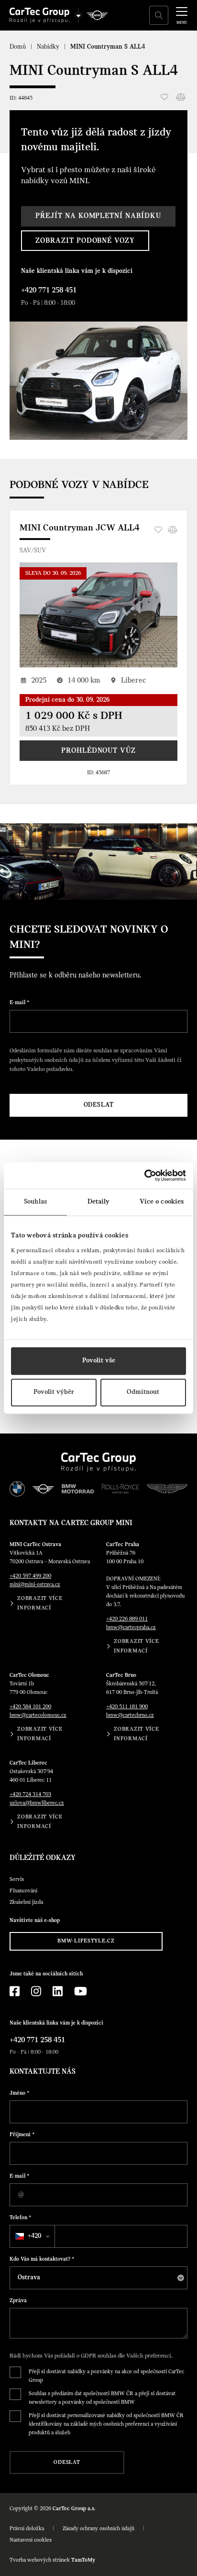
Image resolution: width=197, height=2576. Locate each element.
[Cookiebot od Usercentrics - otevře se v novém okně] (144, 1175)
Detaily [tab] (99, 1202)
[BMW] (17, 1489)
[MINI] (98, 15)
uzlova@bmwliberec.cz (37, 1803)
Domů (18, 47)
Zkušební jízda (26, 1902)
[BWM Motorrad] (78, 1489)
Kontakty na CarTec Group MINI (71, 1523)
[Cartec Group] (39, 15)
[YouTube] (81, 1991)
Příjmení (22, 2135)
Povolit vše (99, 1361)
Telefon (21, 2218)
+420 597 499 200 (30, 1576)
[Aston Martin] (167, 1489)
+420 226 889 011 (127, 1619)
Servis (17, 1880)
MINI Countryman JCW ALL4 (80, 528)
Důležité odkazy (43, 1858)
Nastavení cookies (31, 2540)
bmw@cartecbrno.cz (130, 1715)
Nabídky (48, 47)
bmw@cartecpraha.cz (131, 1628)
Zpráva (18, 2301)
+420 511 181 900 (127, 1707)
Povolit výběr (54, 1392)
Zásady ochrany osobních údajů (98, 2529)
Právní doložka (27, 2529)
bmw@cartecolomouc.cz (38, 1715)
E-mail (20, 1003)
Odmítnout (143, 1392)
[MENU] (182, 14)
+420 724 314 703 (30, 1795)
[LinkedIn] (58, 1991)
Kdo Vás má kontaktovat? (42, 2259)
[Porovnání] (181, 97)
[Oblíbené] (164, 97)
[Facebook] (15, 1991)
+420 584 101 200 (30, 1707)
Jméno (20, 2093)
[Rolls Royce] (121, 1489)
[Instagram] (36, 1991)
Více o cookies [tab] (162, 1202)
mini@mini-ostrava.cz (35, 1585)
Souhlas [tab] (35, 1202)
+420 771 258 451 (49, 291)
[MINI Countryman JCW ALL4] (98, 615)
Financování (23, 1891)
